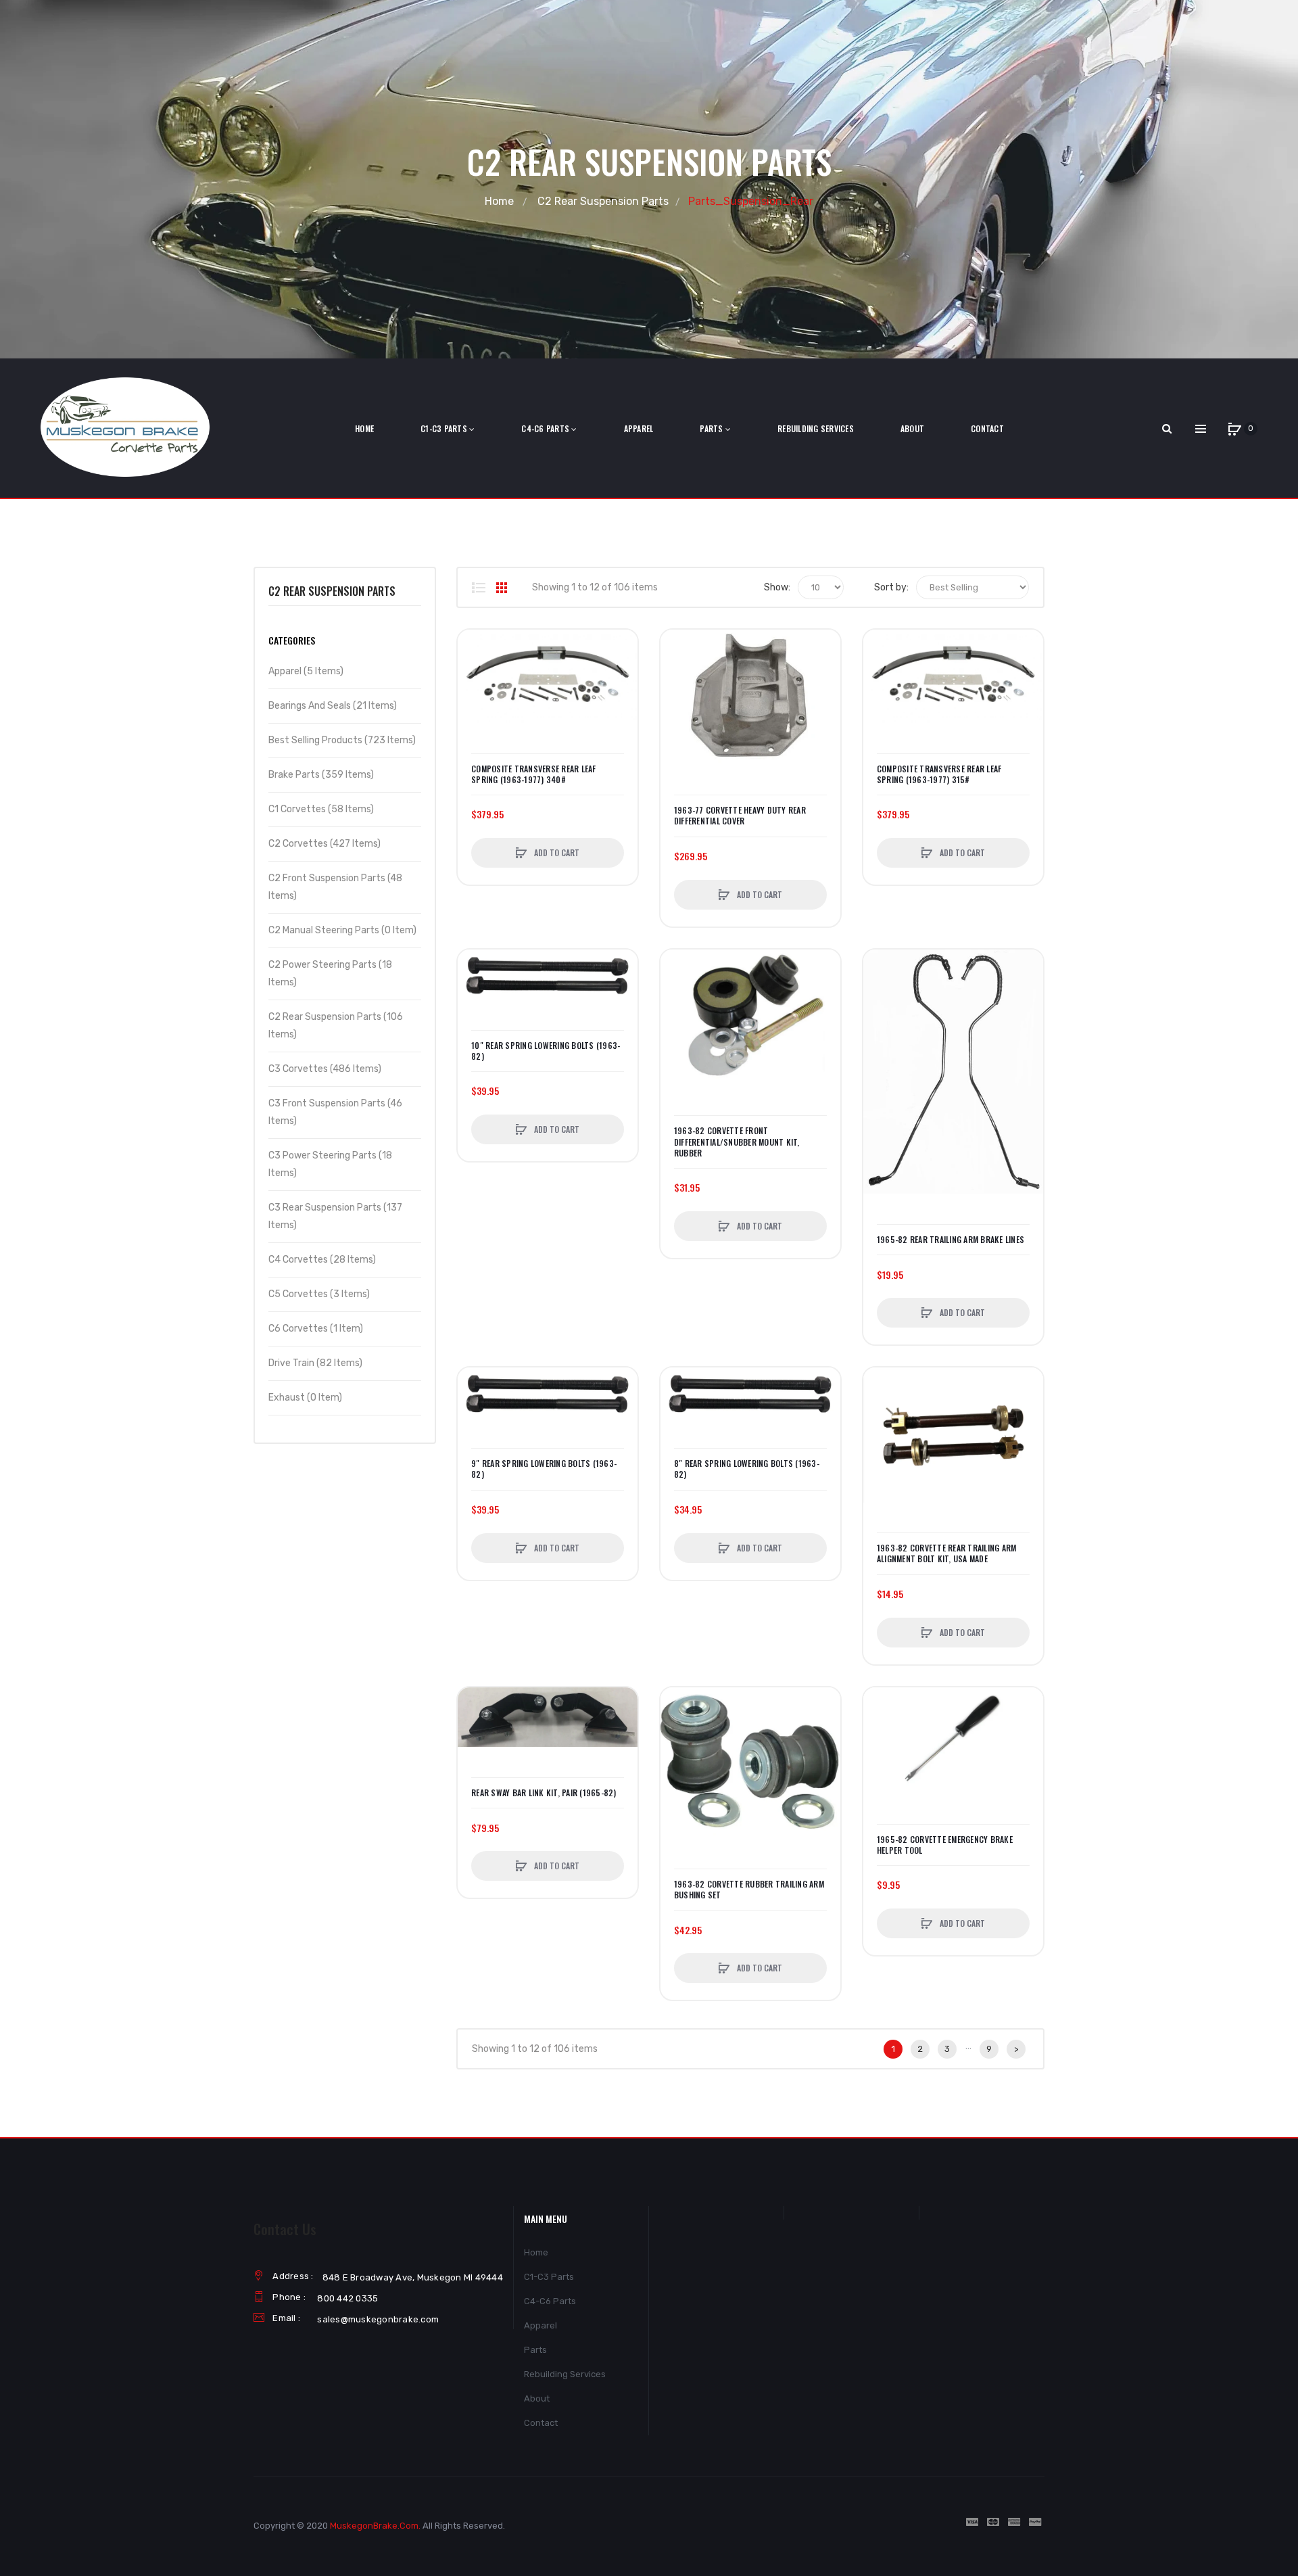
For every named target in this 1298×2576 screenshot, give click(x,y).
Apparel (540, 2325)
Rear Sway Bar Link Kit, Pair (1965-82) (544, 1793)
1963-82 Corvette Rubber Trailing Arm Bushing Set (749, 1890)
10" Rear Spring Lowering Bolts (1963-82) (546, 1051)
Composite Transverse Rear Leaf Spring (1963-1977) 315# (939, 774)
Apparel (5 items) (306, 671)
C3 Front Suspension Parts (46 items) (335, 1112)
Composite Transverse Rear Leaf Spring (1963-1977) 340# (534, 774)
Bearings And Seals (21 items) (333, 706)
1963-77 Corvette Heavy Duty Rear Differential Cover (740, 816)
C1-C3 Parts (549, 2277)
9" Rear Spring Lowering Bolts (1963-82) (544, 1469)
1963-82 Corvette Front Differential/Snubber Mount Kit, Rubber (737, 1142)
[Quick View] (475, 698)
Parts (535, 2350)
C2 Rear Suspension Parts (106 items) (336, 1026)
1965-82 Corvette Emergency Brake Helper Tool (945, 1845)
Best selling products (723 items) (342, 740)
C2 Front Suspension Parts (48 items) (335, 887)
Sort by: (891, 587)
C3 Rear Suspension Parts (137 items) (335, 1216)
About (537, 2398)
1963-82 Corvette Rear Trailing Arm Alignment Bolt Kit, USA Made (947, 1553)
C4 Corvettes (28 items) (322, 1260)
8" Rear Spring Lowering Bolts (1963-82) (747, 1469)
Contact (541, 2423)
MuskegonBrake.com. (375, 2526)
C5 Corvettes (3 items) (319, 1294)
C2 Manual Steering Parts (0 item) (342, 930)
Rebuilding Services (565, 2374)
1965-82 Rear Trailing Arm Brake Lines (951, 1240)
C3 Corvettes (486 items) (325, 1069)
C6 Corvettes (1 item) (316, 1329)
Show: (777, 587)
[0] (1234, 429)
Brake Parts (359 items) (321, 775)
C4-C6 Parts (550, 2301)
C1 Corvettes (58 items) (321, 809)
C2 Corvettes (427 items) (324, 844)
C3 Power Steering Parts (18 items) (330, 1164)
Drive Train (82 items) (315, 1363)
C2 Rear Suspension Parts (603, 201)
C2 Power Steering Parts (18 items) (330, 974)
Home (499, 201)
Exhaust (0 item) (305, 1398)
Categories (292, 640)
